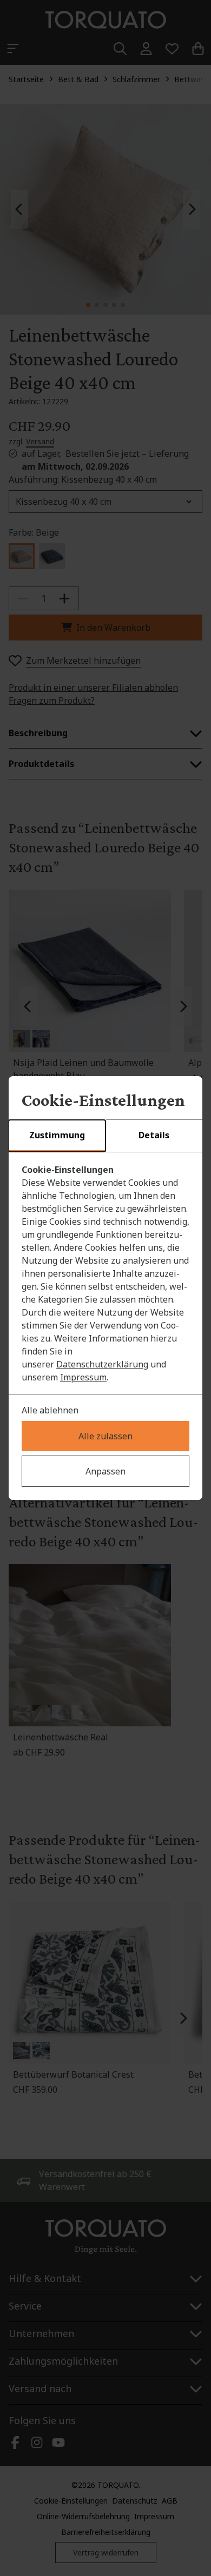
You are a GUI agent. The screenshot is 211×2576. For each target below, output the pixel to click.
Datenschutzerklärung (102, 1364)
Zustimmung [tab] (57, 1135)
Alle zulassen (105, 1436)
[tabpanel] (105, 1273)
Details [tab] (154, 1135)
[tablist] (105, 1136)
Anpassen (105, 1471)
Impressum (83, 1377)
